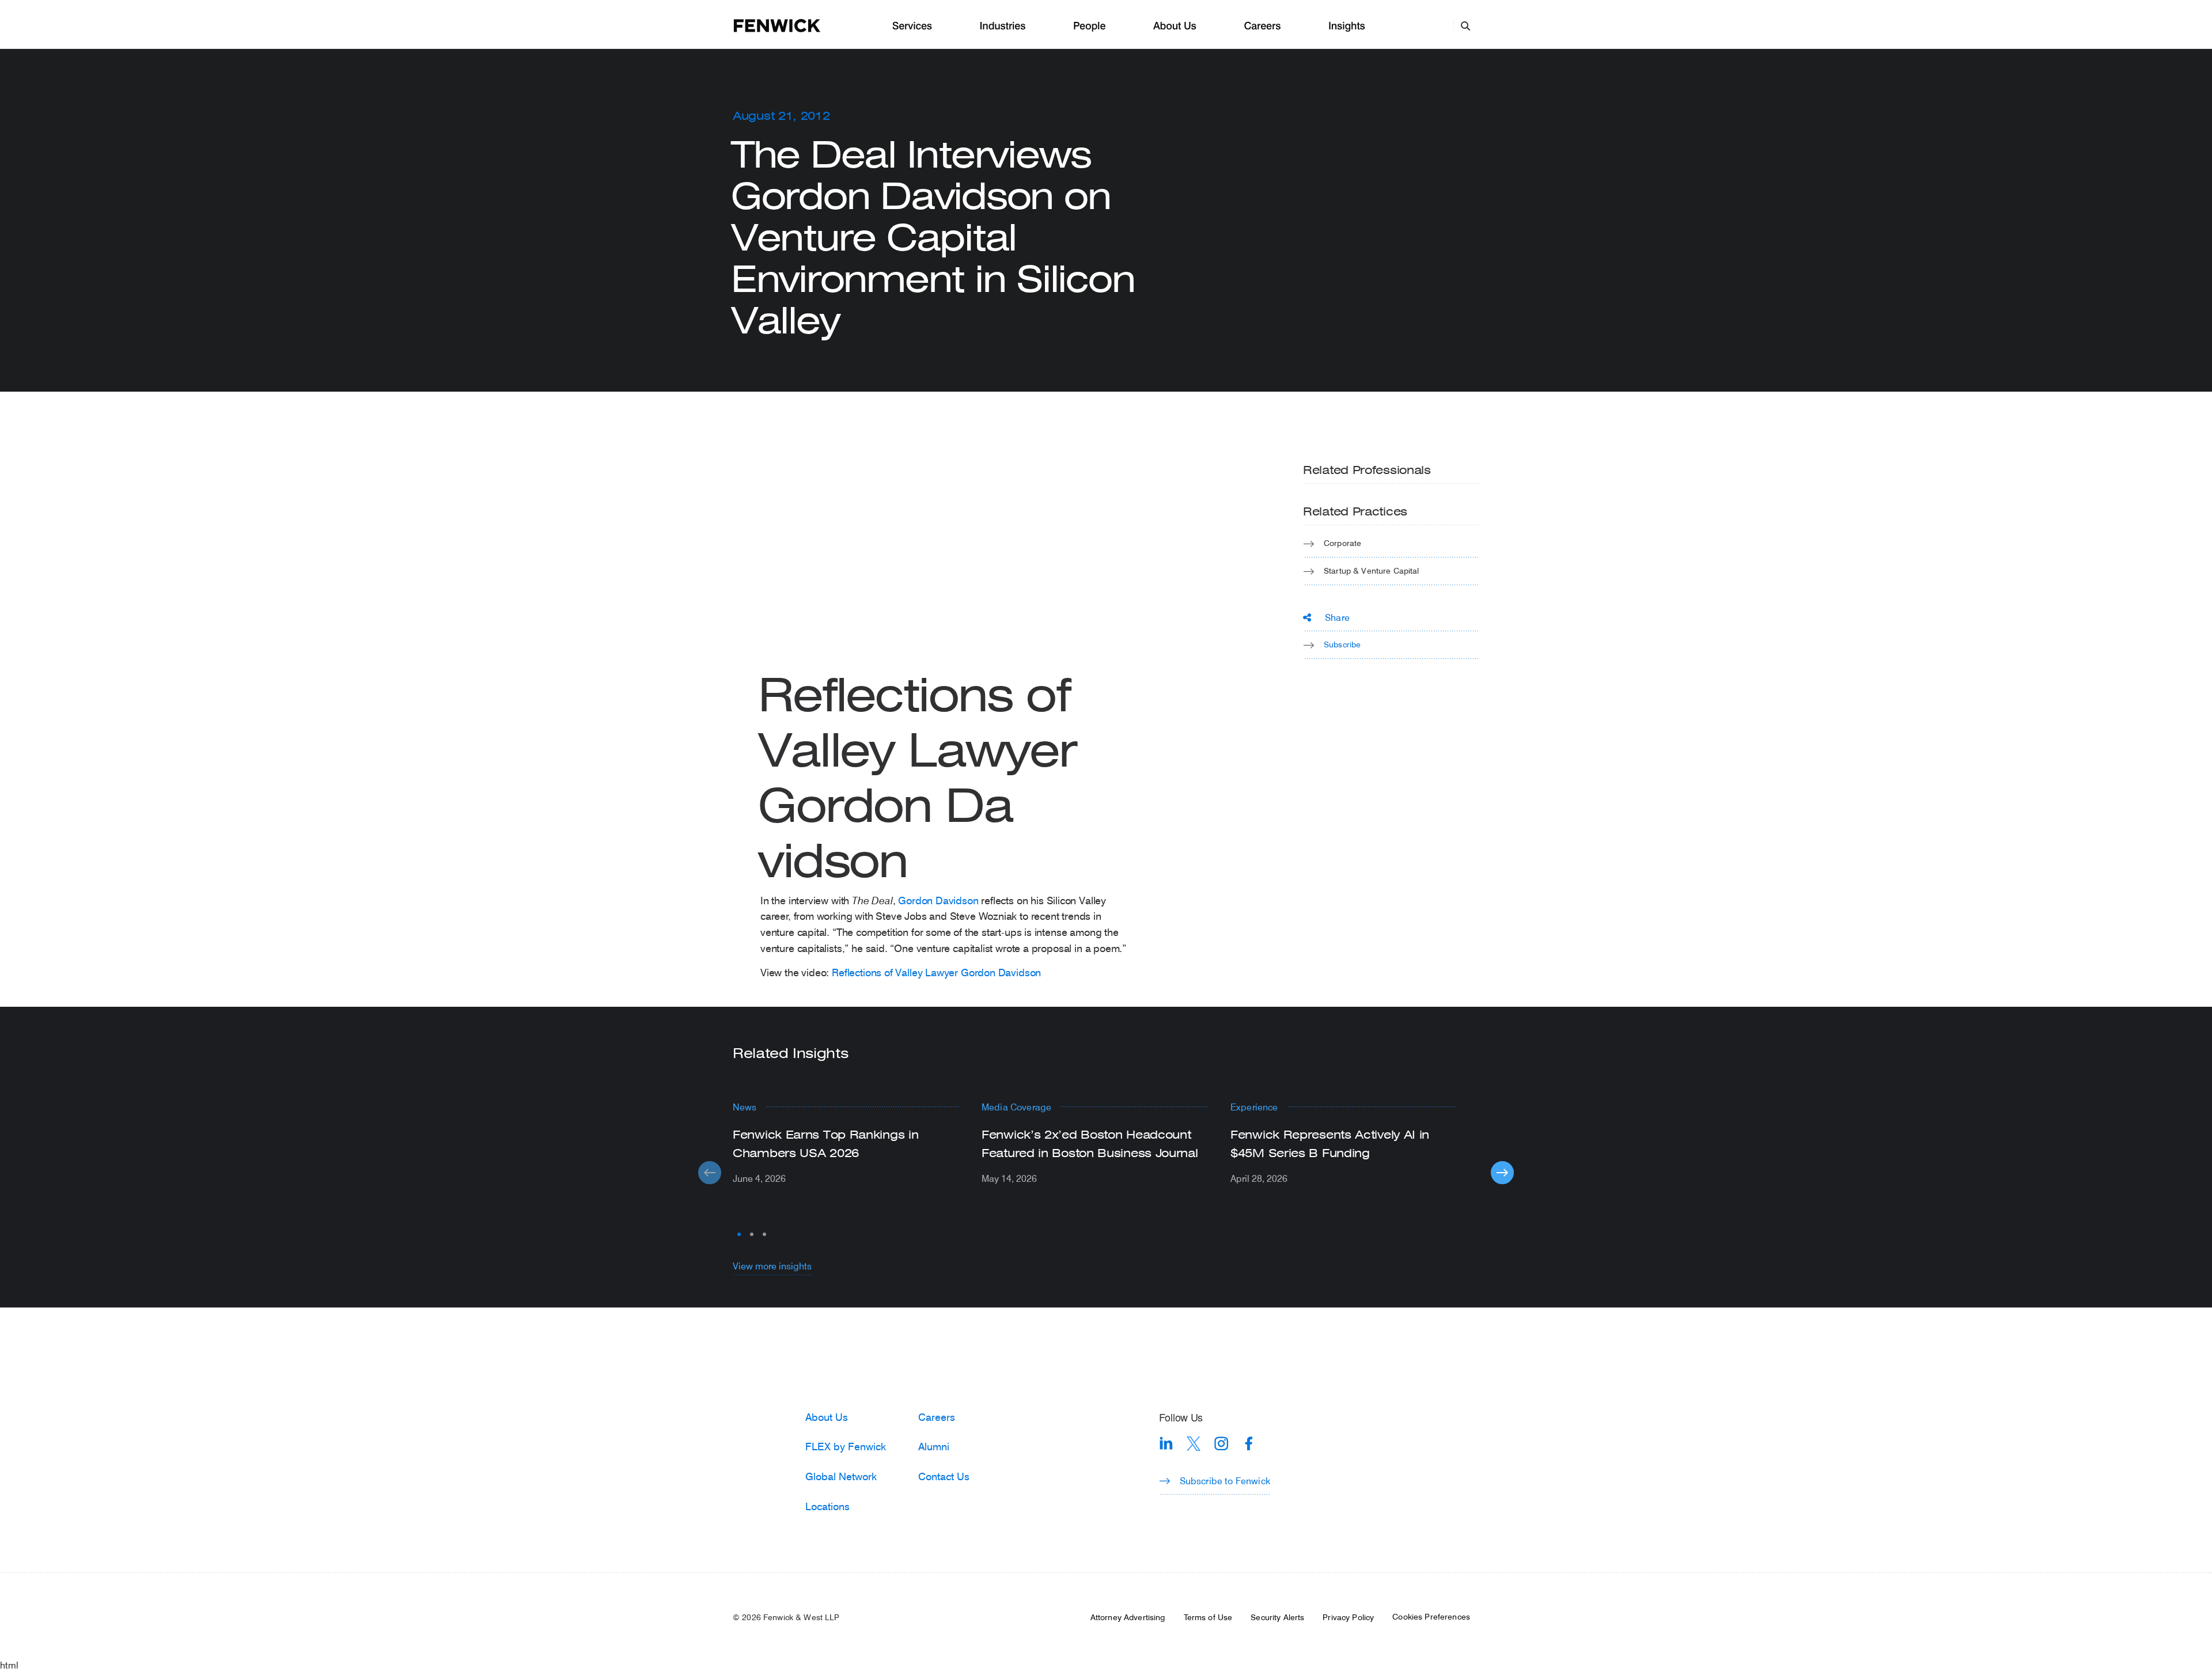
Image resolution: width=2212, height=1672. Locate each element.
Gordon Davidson (938, 900)
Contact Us (944, 1476)
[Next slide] (1502, 1173)
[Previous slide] (710, 1173)
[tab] (739, 1234)
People (1089, 26)
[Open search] (1465, 25)
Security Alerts (1277, 1617)
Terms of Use (1208, 1617)
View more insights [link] (772, 1266)
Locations (827, 1506)
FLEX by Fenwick (846, 1446)
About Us (1175, 26)
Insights (1347, 26)
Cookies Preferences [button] (1431, 1617)
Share (1337, 617)
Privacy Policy (1348, 1617)
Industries (1003, 26)
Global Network (841, 1476)
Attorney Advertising (1128, 1617)
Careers (1262, 26)
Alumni (934, 1446)
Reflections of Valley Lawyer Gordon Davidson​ (936, 972)
